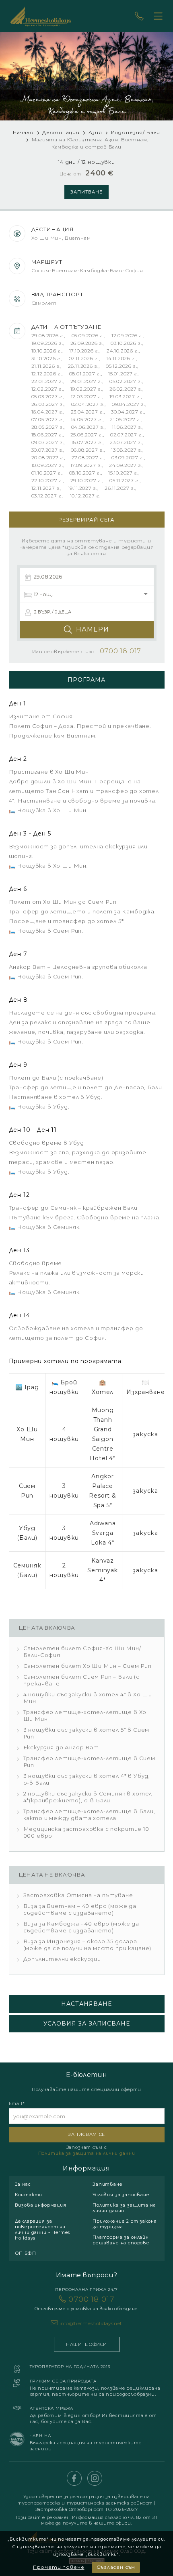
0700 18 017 (86, 2303)
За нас (23, 2184)
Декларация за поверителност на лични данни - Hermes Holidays (43, 2230)
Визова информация (41, 2205)
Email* (17, 2103)
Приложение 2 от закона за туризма (125, 2224)
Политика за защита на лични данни (87, 2153)
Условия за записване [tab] (87, 2024)
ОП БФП (26, 2253)
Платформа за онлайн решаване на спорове (121, 2240)
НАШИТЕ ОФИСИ (86, 2344)
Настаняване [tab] (86, 2004)
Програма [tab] (86, 680)
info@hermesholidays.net (91, 2323)
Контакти (29, 2195)
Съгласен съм (116, 2567)
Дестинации (61, 132)
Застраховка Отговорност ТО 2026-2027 (86, 2509)
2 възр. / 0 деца (53, 612)
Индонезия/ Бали (136, 132)
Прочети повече (59, 2567)
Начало (23, 132)
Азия (95, 132)
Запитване (87, 192)
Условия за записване (121, 2195)
